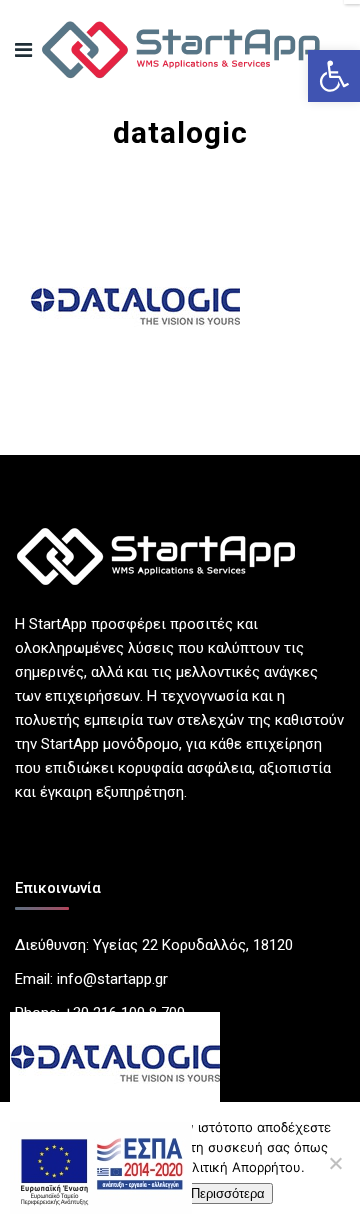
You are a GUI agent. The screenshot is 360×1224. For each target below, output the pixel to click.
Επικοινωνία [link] (58, 888)
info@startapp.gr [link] (112, 979)
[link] (334, 76)
